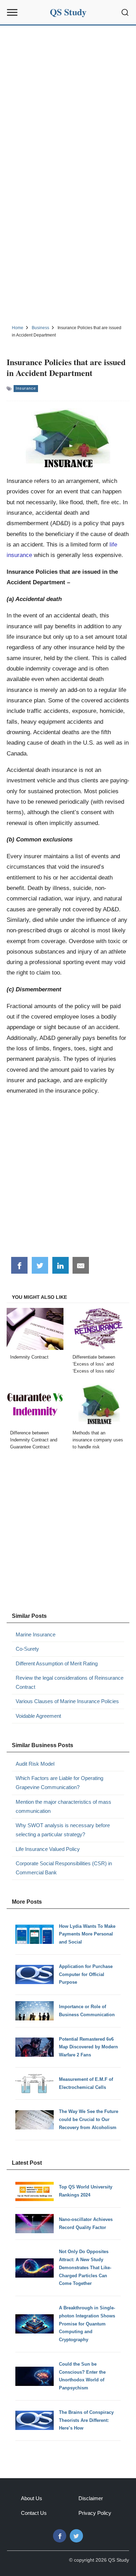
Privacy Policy (95, 2513)
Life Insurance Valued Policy (48, 1849)
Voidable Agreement (38, 1716)
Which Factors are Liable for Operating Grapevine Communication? (59, 1783)
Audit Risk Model (35, 1764)
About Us (32, 2498)
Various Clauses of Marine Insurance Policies (67, 1701)
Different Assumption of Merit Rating (57, 1663)
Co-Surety (27, 1649)
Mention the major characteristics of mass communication (63, 1806)
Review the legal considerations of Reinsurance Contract (70, 1682)
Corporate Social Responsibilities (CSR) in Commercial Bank (64, 1868)
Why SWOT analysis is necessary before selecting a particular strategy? (63, 1830)
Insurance (26, 388)
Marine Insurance (36, 1634)
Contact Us (34, 2513)
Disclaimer (91, 2498)
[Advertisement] (68, 97)
